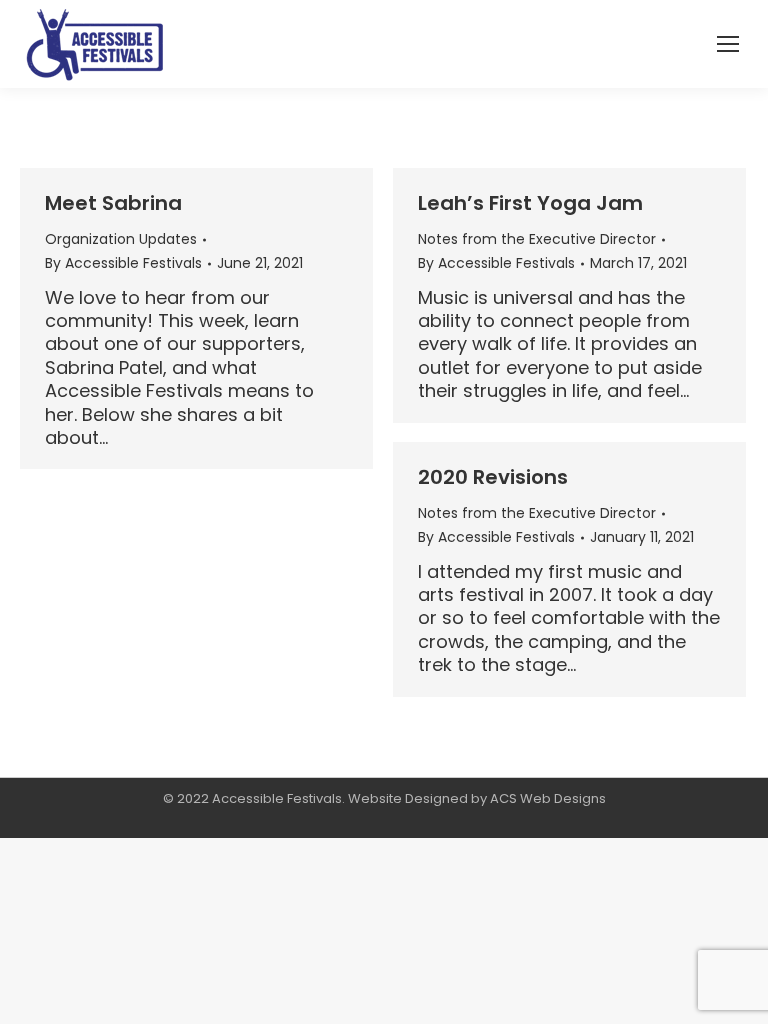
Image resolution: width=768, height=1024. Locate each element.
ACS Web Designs (548, 798)
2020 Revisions (493, 477)
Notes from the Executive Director (537, 239)
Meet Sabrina (113, 203)
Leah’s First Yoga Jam (530, 203)
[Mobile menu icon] (728, 44)
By (123, 263)
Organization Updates (121, 239)
